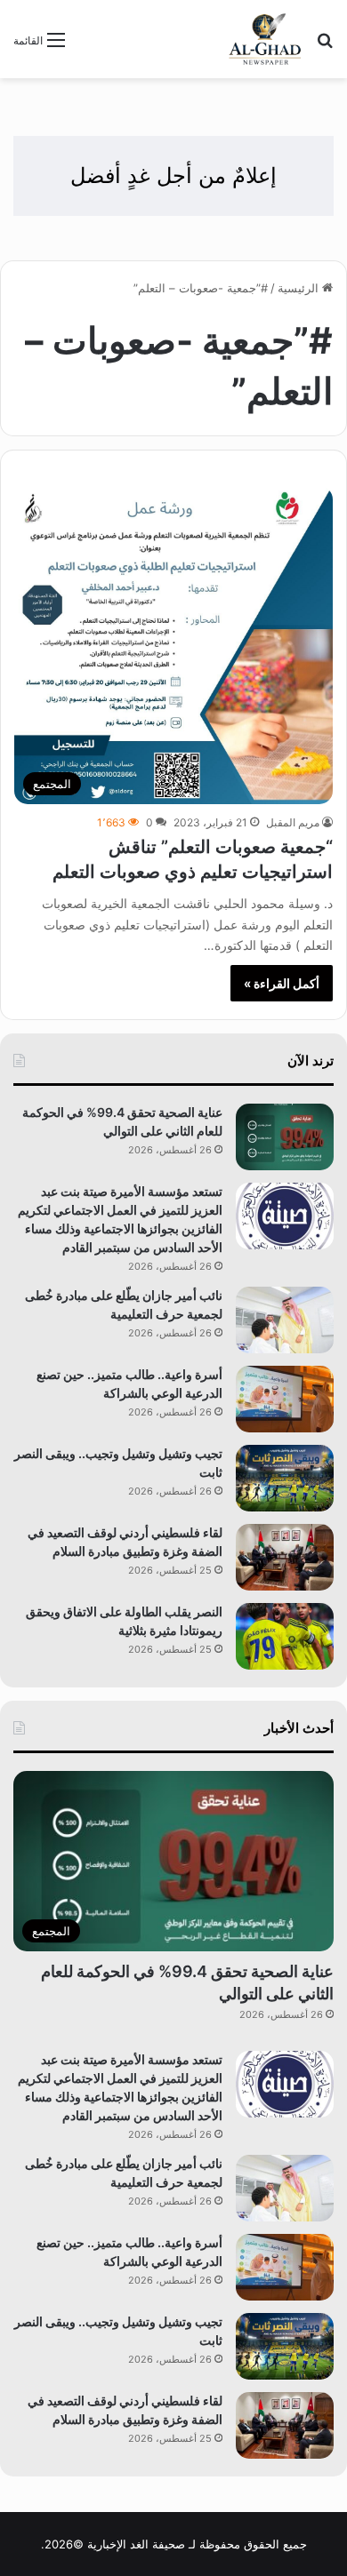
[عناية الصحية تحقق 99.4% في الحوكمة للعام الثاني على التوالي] (285, 1137)
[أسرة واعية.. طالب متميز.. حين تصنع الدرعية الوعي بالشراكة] (285, 1399)
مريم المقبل (293, 822)
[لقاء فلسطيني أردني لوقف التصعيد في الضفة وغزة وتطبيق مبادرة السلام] (285, 1557)
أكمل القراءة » (282, 983)
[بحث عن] (325, 46)
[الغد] (265, 39)
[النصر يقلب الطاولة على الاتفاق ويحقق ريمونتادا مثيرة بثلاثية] (285, 1636)
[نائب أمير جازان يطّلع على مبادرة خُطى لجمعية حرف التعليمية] (285, 1320)
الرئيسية (300, 288)
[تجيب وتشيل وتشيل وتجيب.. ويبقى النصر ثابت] (285, 1478)
